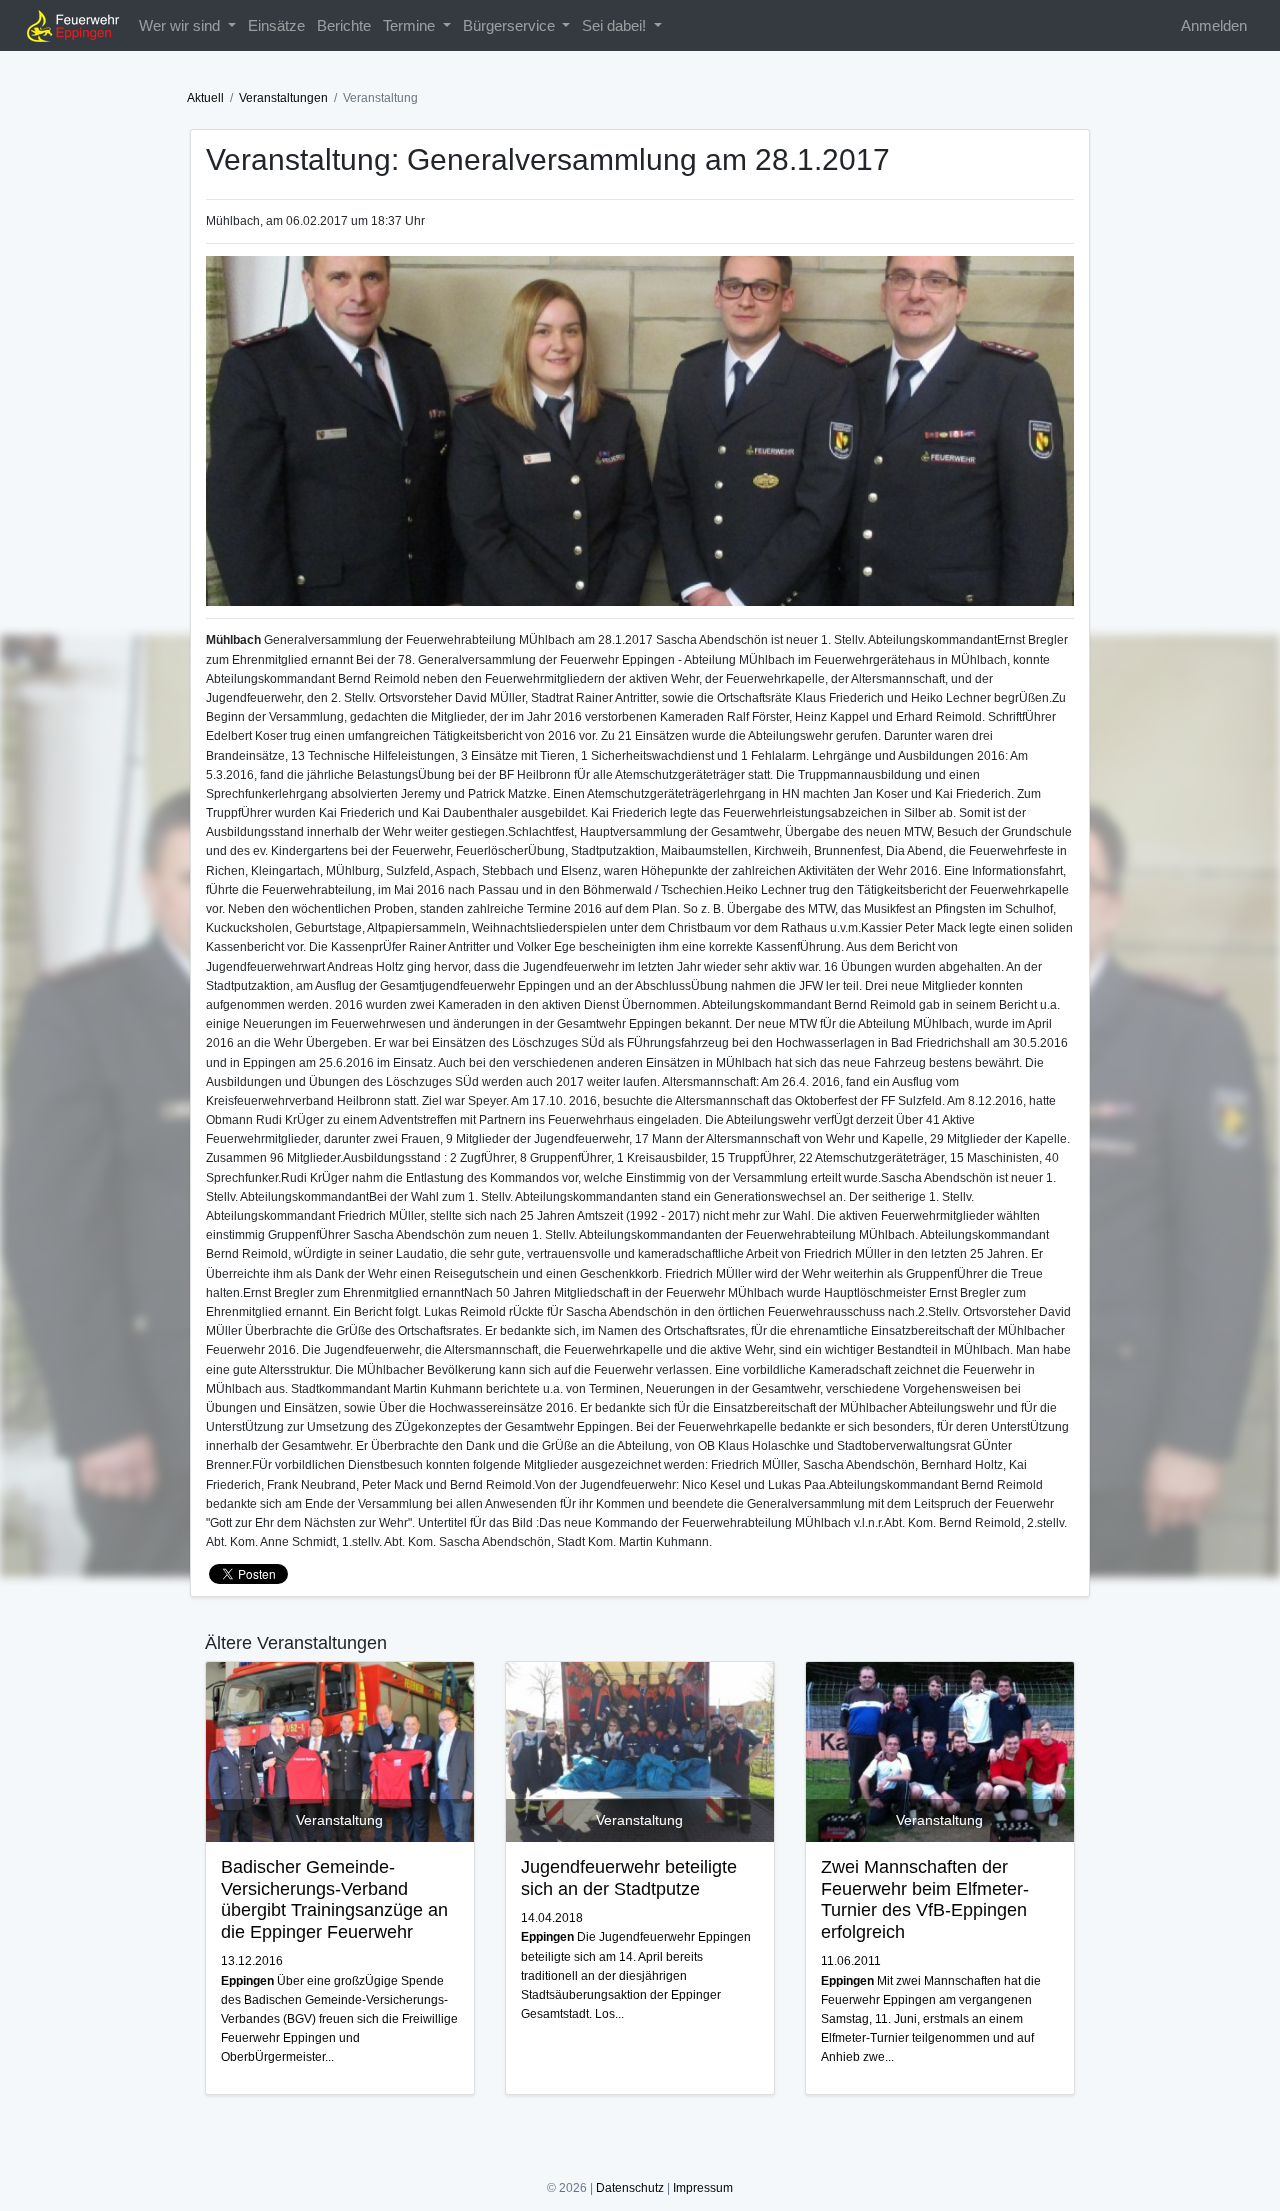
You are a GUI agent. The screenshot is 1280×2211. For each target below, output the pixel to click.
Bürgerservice (511, 25)
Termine (411, 25)
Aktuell (205, 98)
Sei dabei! (616, 25)
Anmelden (1214, 25)
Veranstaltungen (283, 98)
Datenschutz (630, 2188)
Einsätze (276, 25)
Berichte (344, 25)
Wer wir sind (181, 25)
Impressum (703, 2188)
